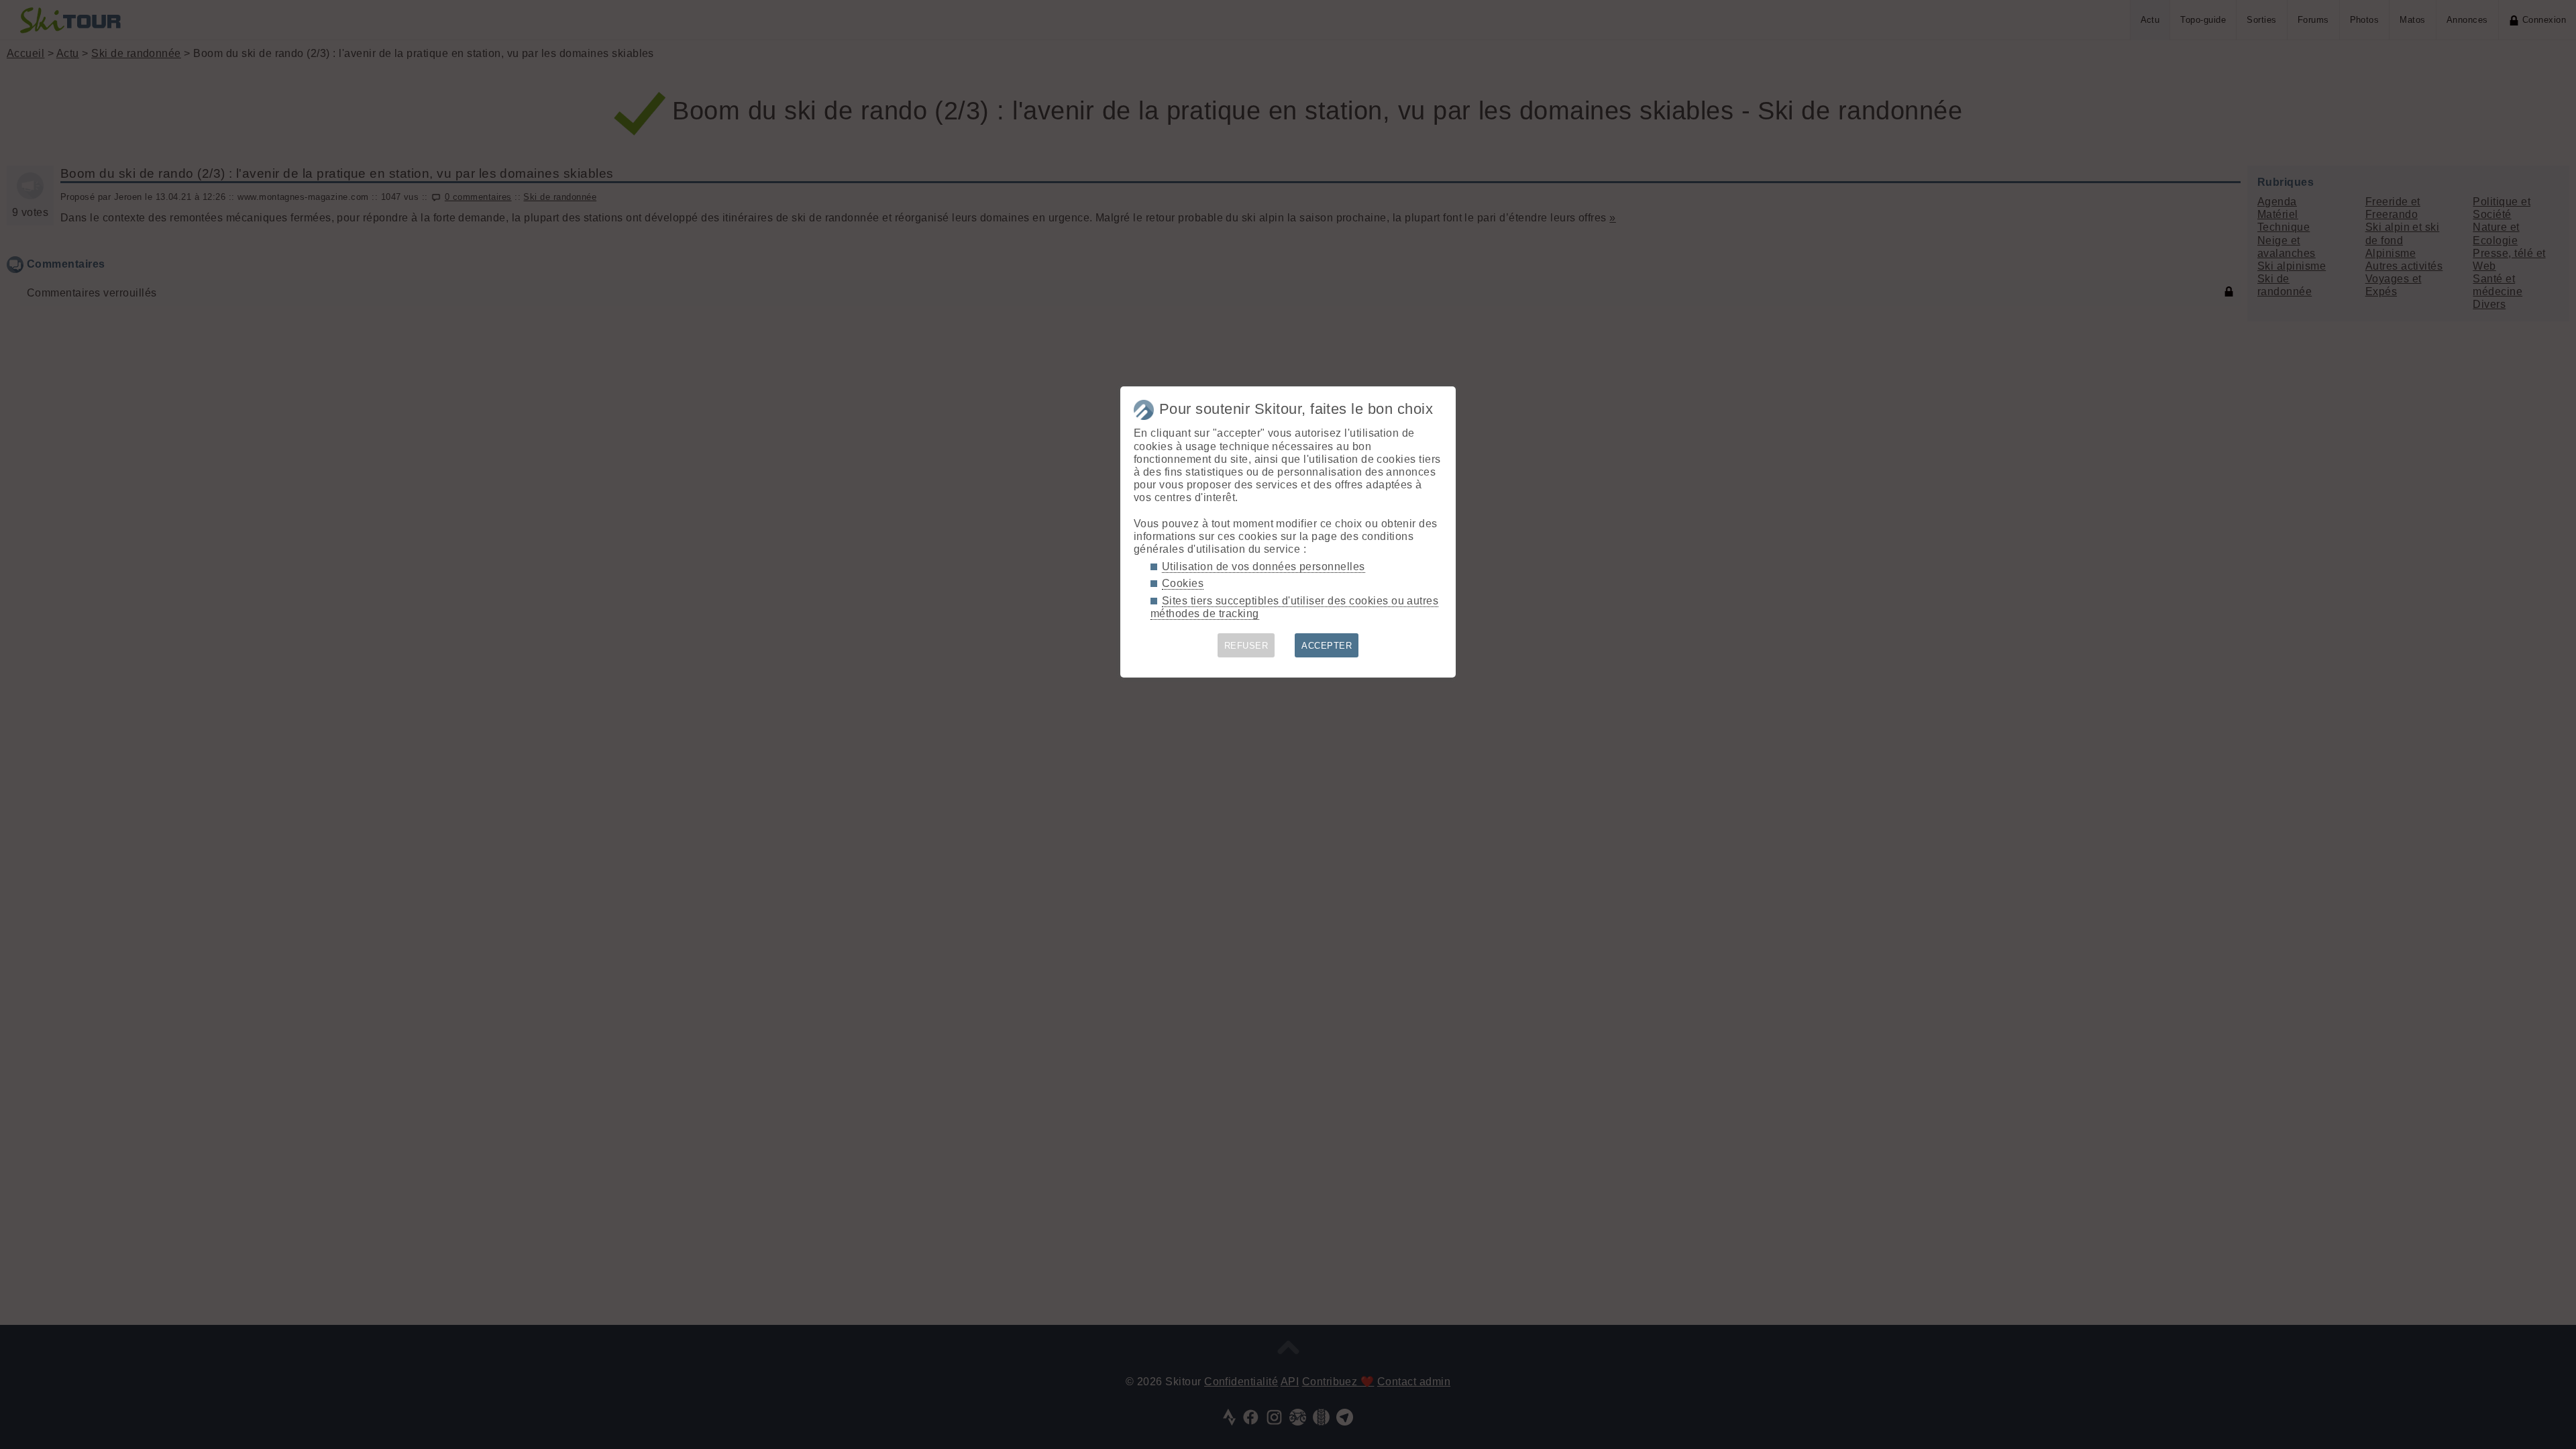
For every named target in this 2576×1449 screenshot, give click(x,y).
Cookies (1183, 583)
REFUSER (1246, 646)
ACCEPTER (1327, 646)
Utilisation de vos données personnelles (1264, 567)
